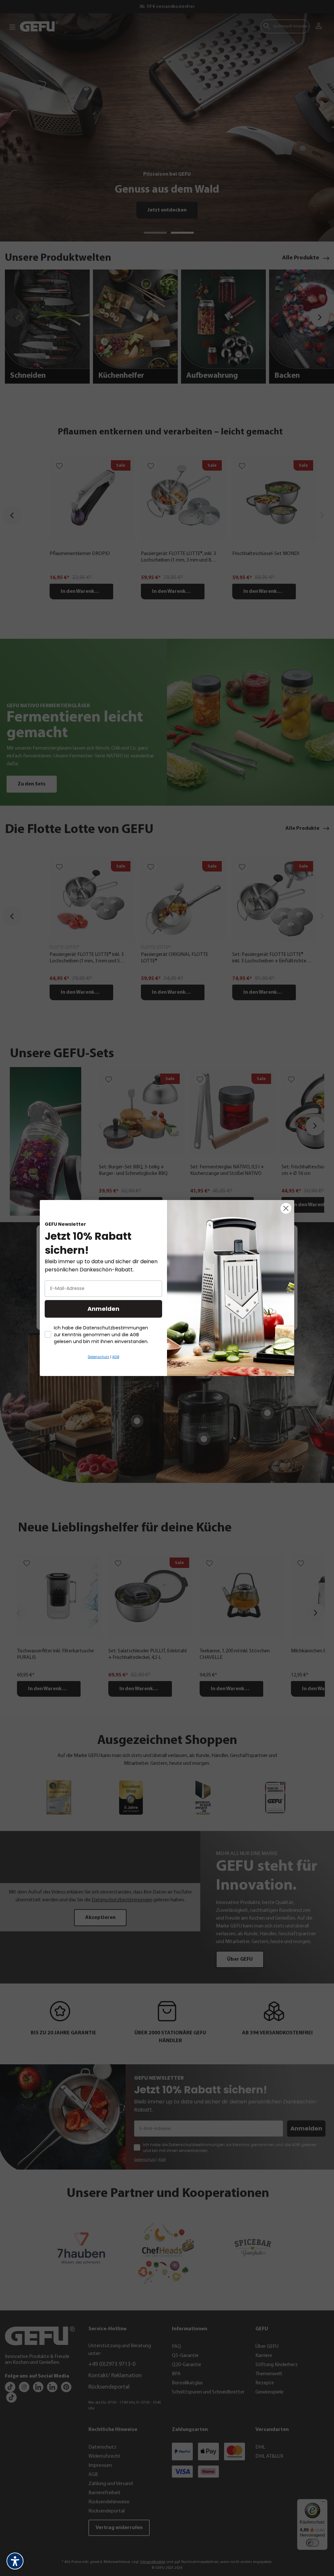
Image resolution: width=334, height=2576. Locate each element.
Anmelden (103, 1309)
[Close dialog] (286, 1208)
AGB (116, 1357)
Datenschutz (99, 1357)
